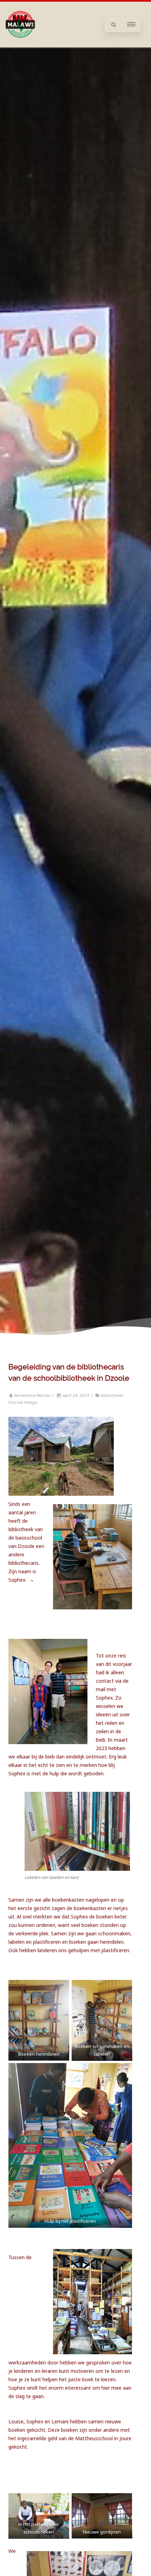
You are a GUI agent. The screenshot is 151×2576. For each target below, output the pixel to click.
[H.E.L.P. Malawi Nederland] (20, 45)
